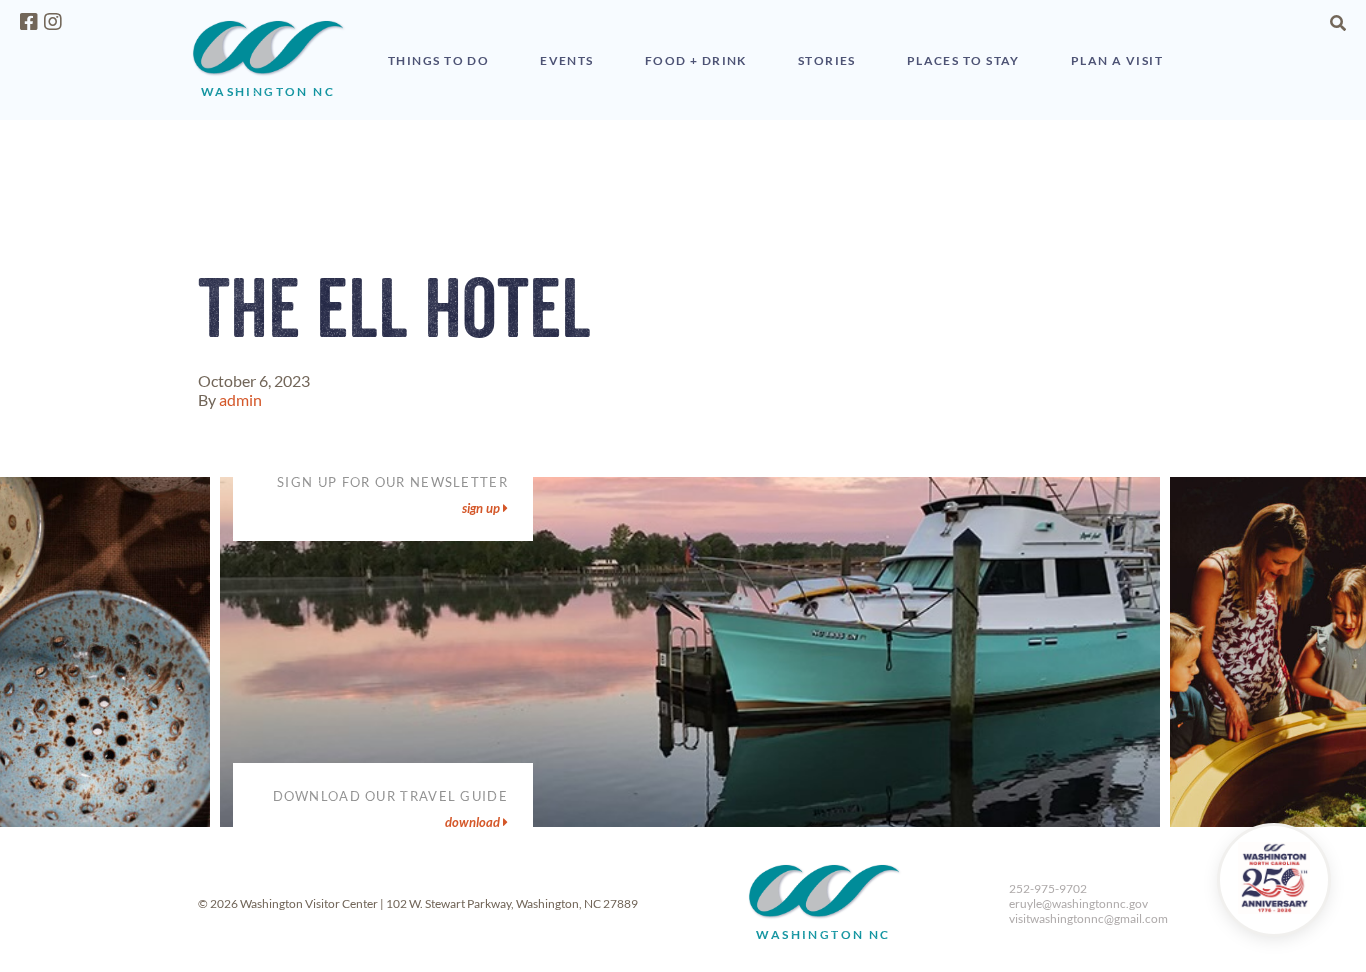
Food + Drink (696, 60)
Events (567, 60)
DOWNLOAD (474, 822)
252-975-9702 (1048, 888)
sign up (482, 508)
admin (240, 399)
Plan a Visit (1117, 60)
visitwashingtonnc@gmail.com (1088, 918)
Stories (827, 60)
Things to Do (438, 60)
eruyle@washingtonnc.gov (1078, 903)
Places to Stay (963, 60)
